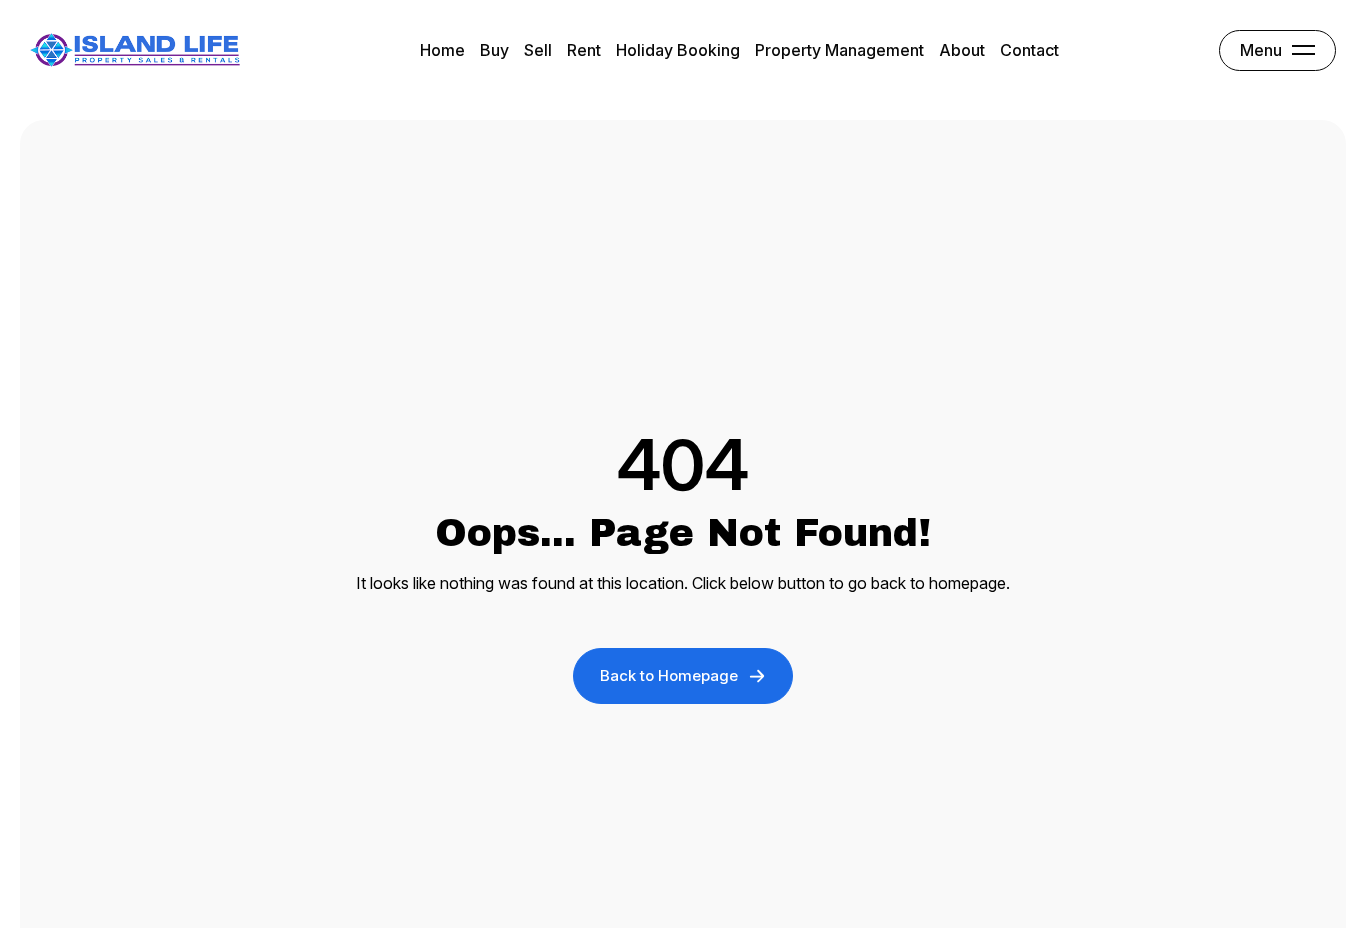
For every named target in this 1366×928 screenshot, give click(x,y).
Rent (584, 50)
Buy (494, 50)
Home (442, 50)
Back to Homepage (669, 675)
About (962, 50)
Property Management (839, 50)
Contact (1029, 50)
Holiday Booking (678, 50)
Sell (538, 50)
